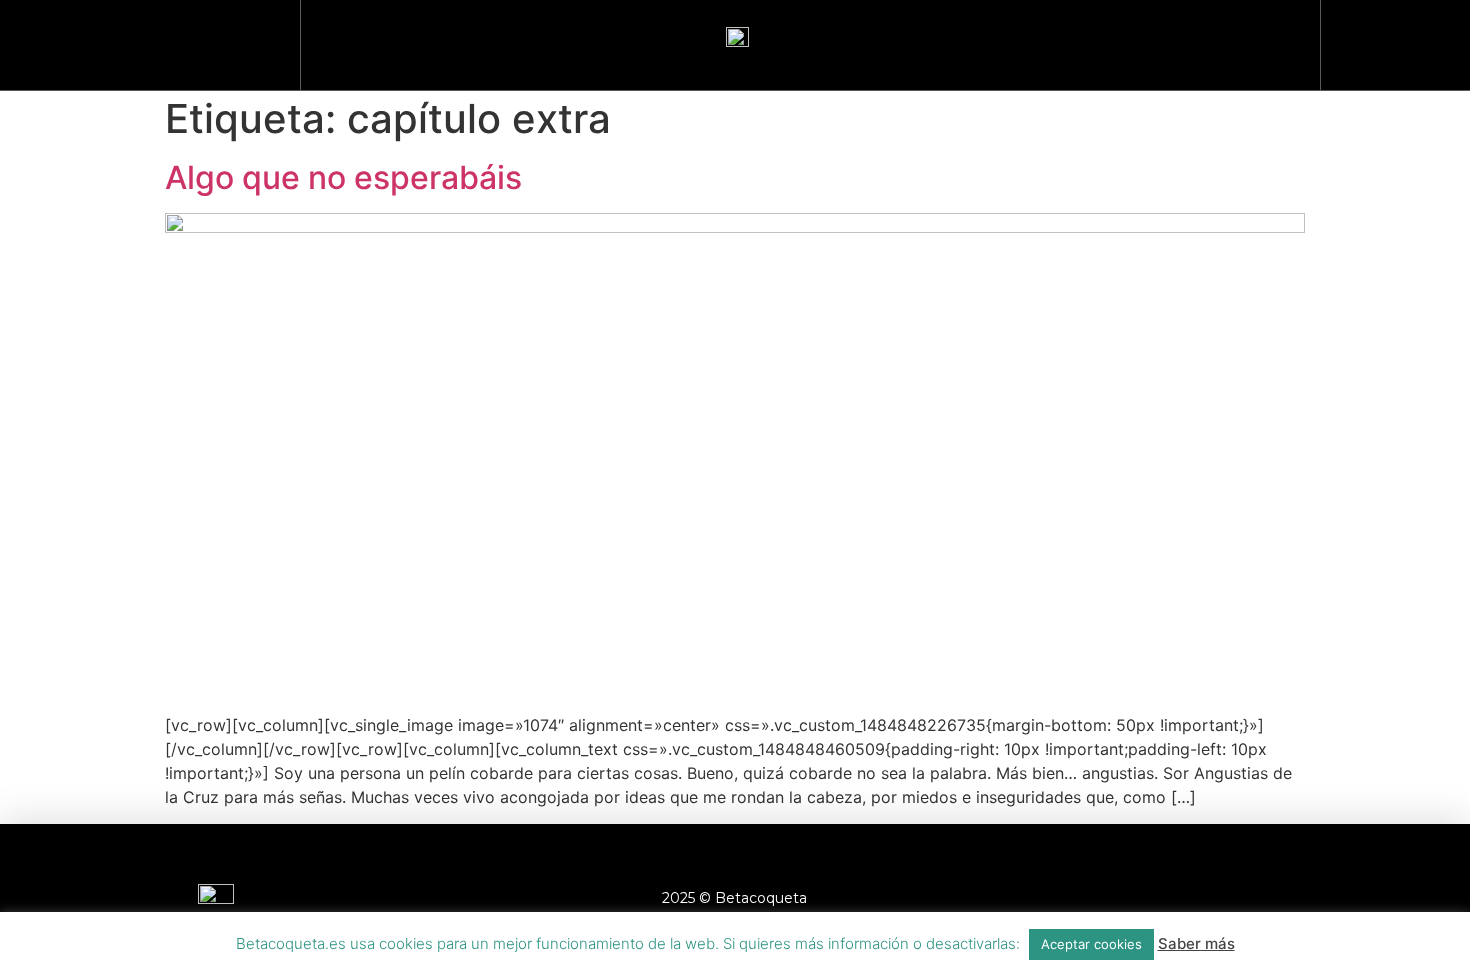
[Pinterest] (1263, 898)
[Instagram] (1153, 898)
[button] (1385, 40)
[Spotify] (1318, 898)
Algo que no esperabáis (343, 177)
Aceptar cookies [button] (1091, 944)
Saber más (1196, 943)
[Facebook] (1098, 898)
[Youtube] (1208, 898)
